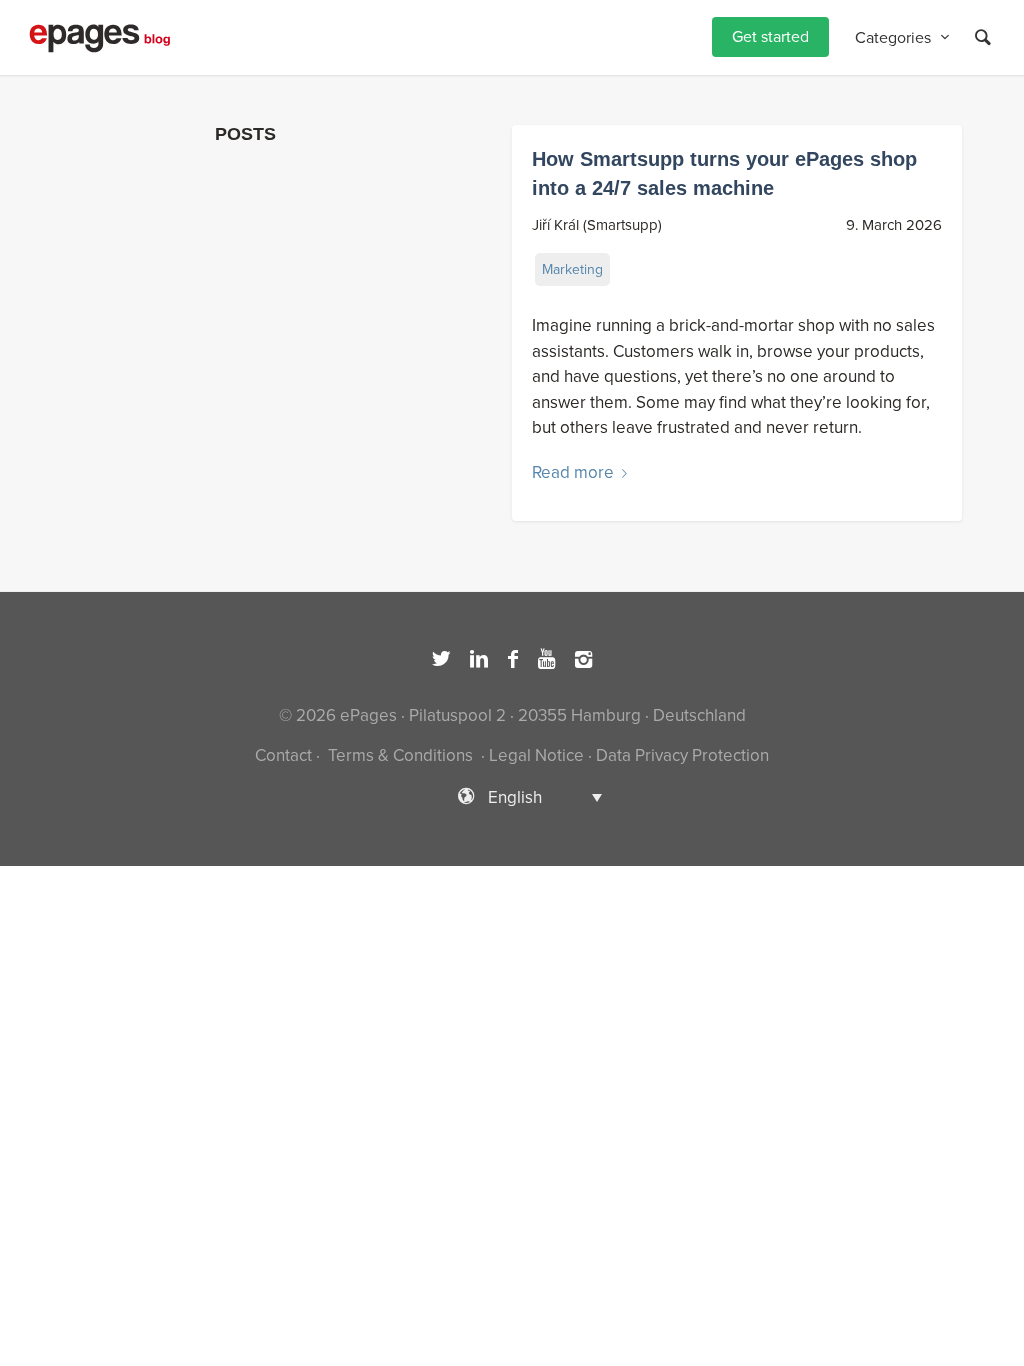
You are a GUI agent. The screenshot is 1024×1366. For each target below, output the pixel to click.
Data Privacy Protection (682, 755)
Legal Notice (536, 755)
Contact (283, 755)
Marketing (572, 269)
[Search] (983, 37)
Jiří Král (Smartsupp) (597, 225)
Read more (573, 472)
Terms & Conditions (400, 755)
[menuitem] (770, 37)
